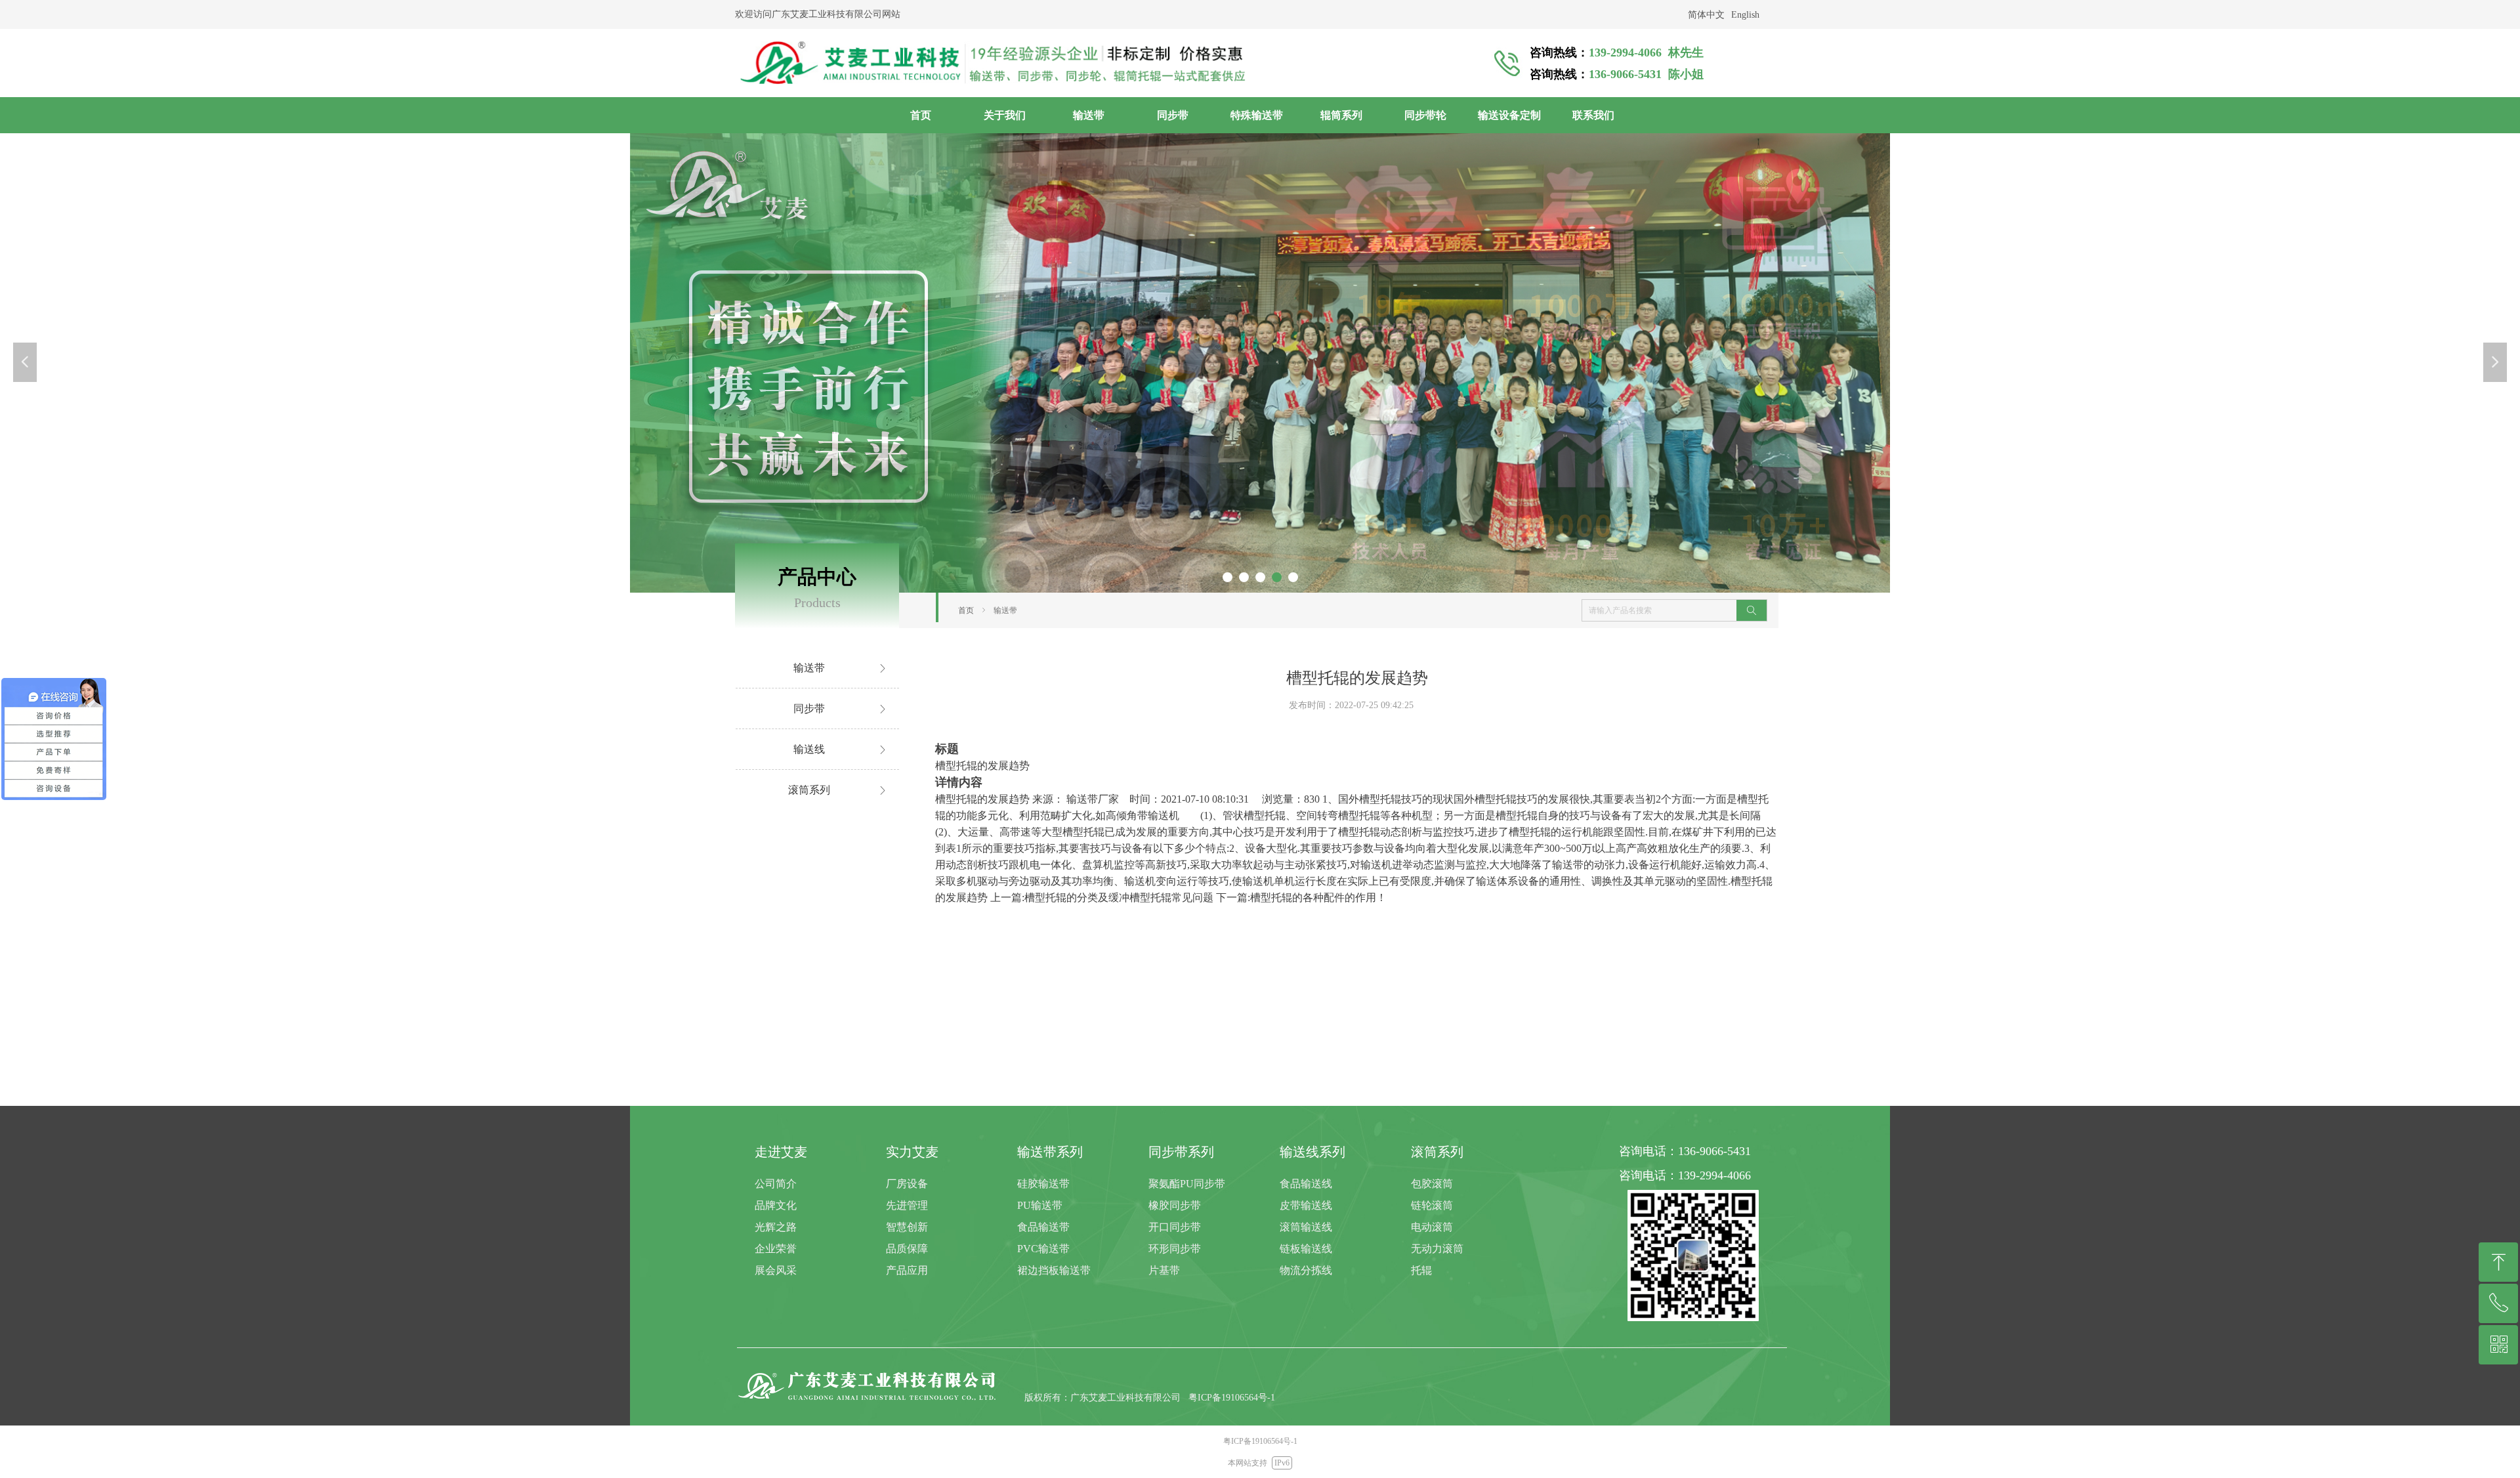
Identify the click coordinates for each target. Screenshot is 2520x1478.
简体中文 (1706, 15)
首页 (966, 610)
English (1745, 15)
